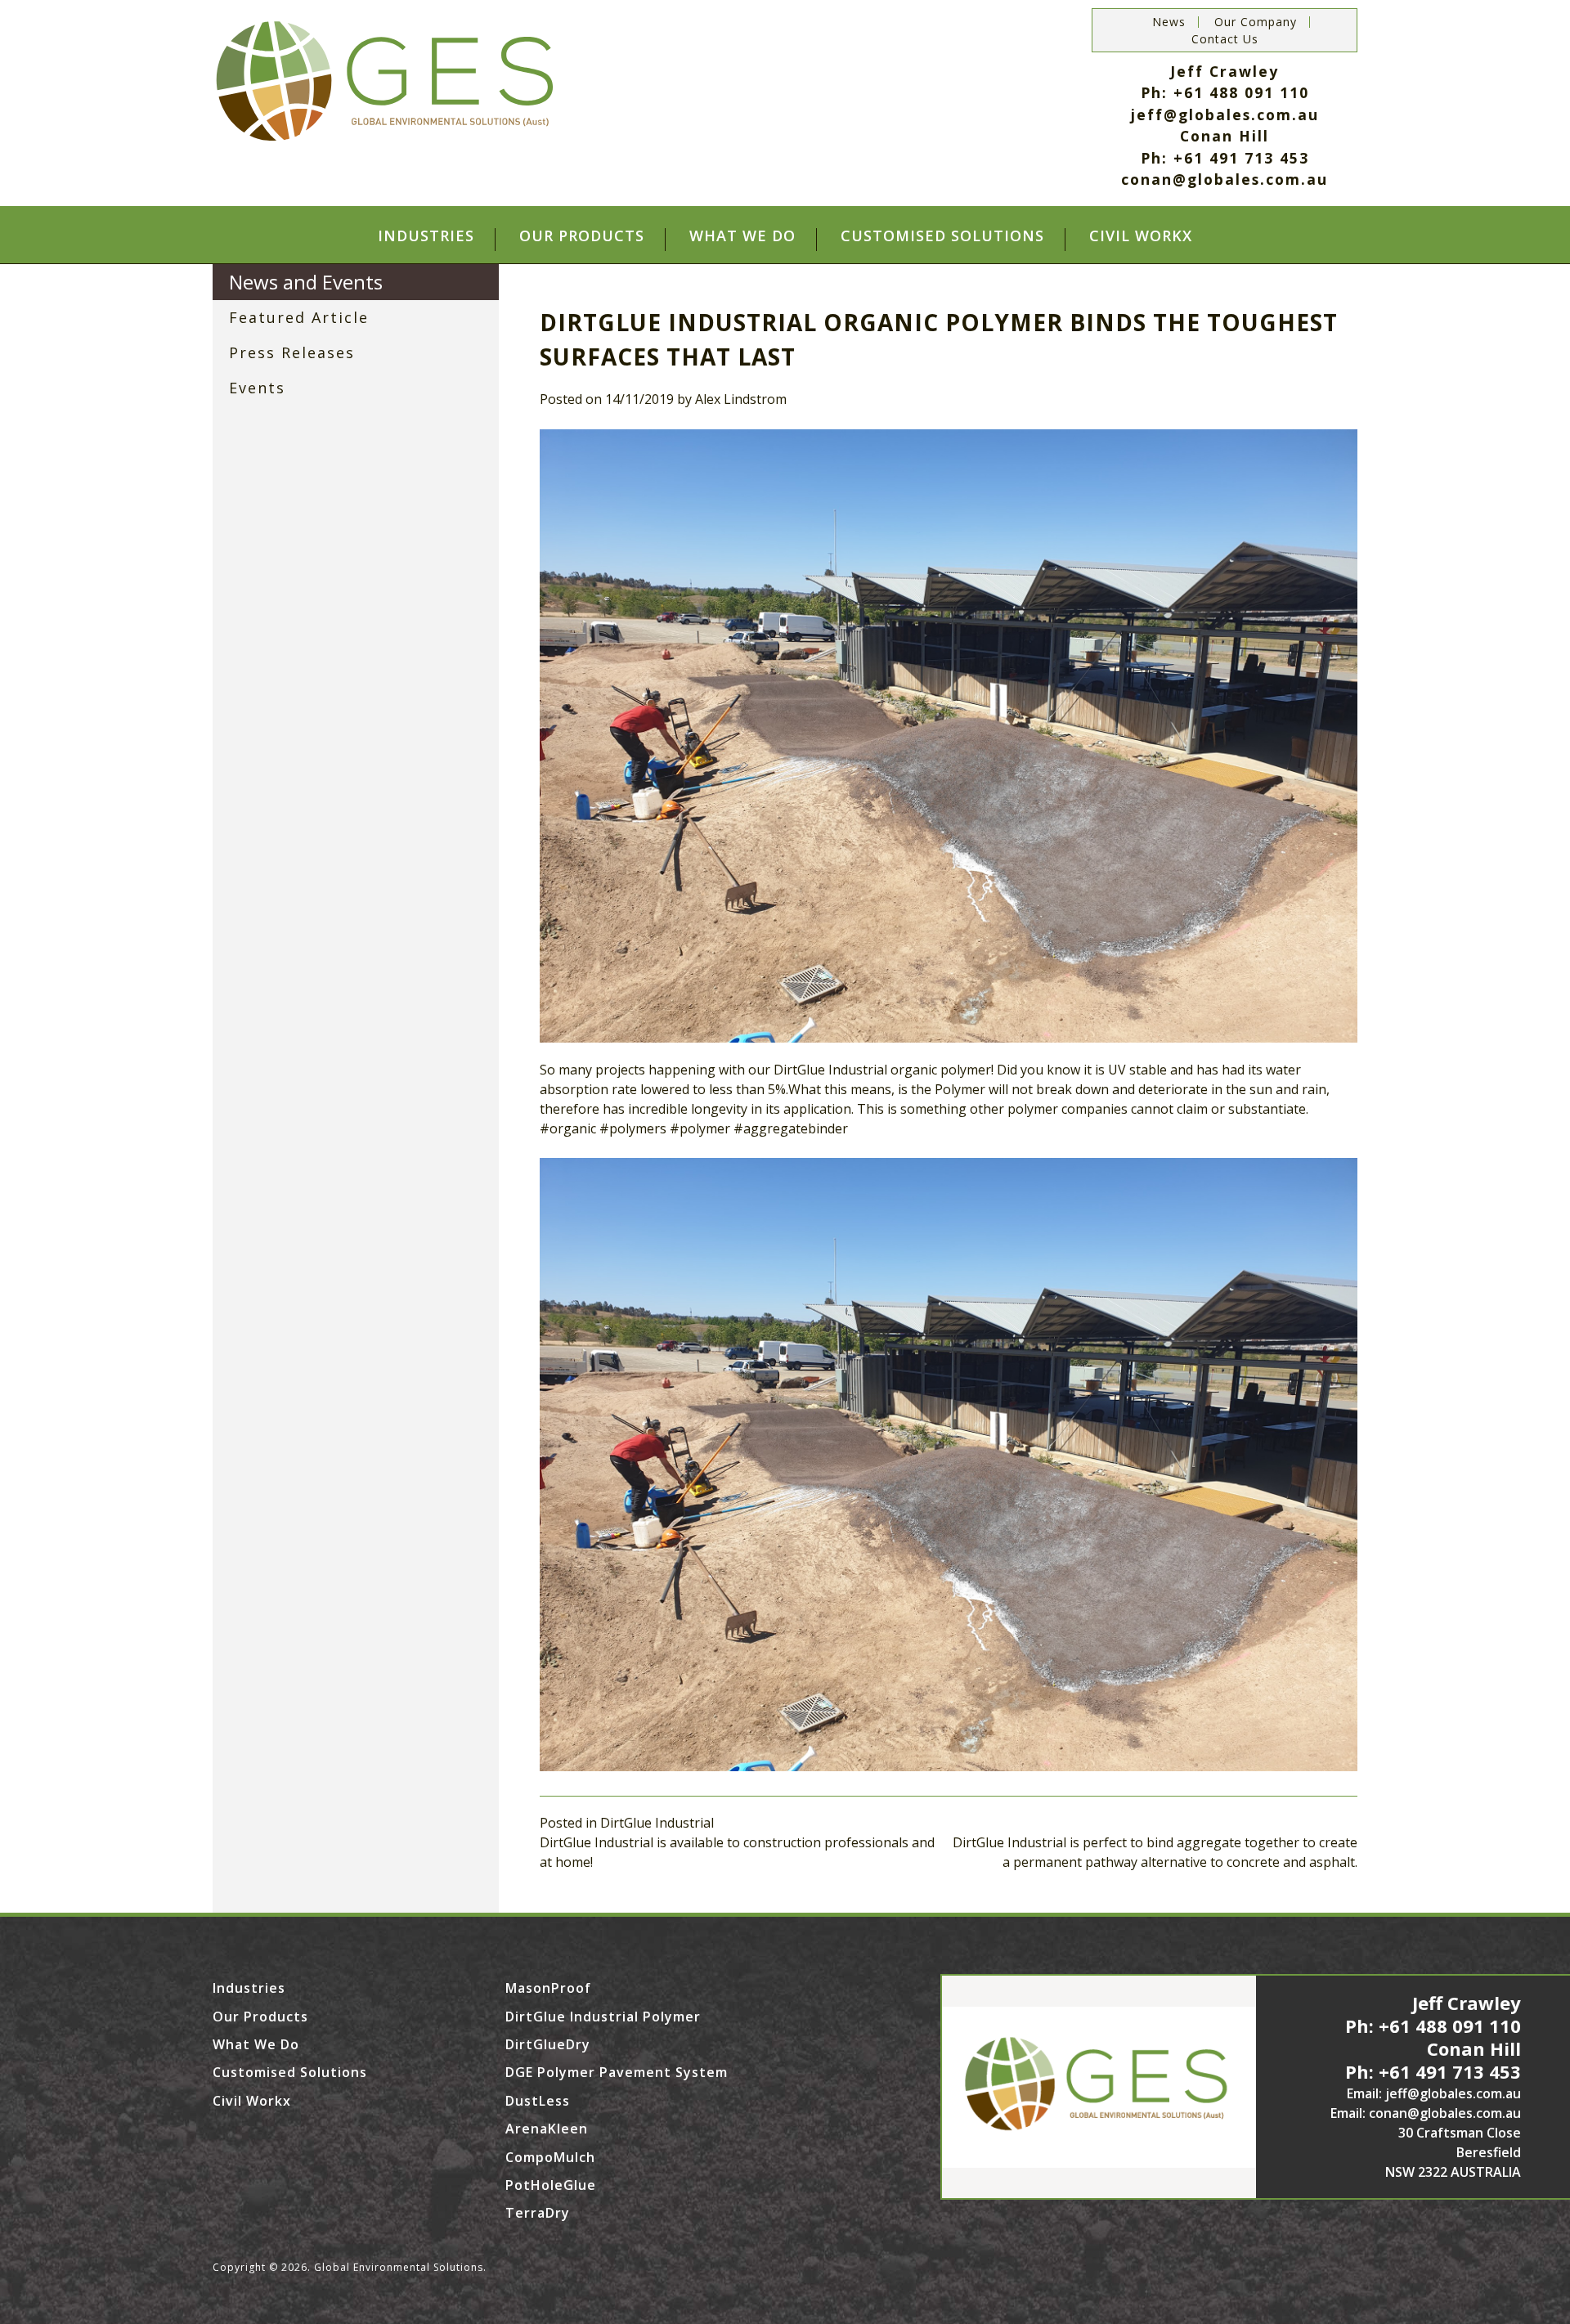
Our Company (1256, 22)
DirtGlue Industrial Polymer (603, 2017)
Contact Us (1225, 39)
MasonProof (548, 1988)
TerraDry (538, 2213)
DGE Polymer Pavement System (617, 2072)
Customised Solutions (942, 237)
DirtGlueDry (548, 2044)
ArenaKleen (547, 2129)
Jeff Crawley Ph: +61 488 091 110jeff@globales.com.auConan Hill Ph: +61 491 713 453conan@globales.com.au (1225, 125)
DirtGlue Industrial (657, 1823)
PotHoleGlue (551, 2185)
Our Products (582, 237)
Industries (426, 237)
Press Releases (292, 352)
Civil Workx (1141, 237)
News (1169, 22)
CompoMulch (550, 2157)
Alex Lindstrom (741, 399)
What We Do (742, 237)
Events (257, 388)
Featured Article (299, 317)
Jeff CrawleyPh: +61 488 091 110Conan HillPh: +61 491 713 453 (1433, 2037)
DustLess (538, 2101)
